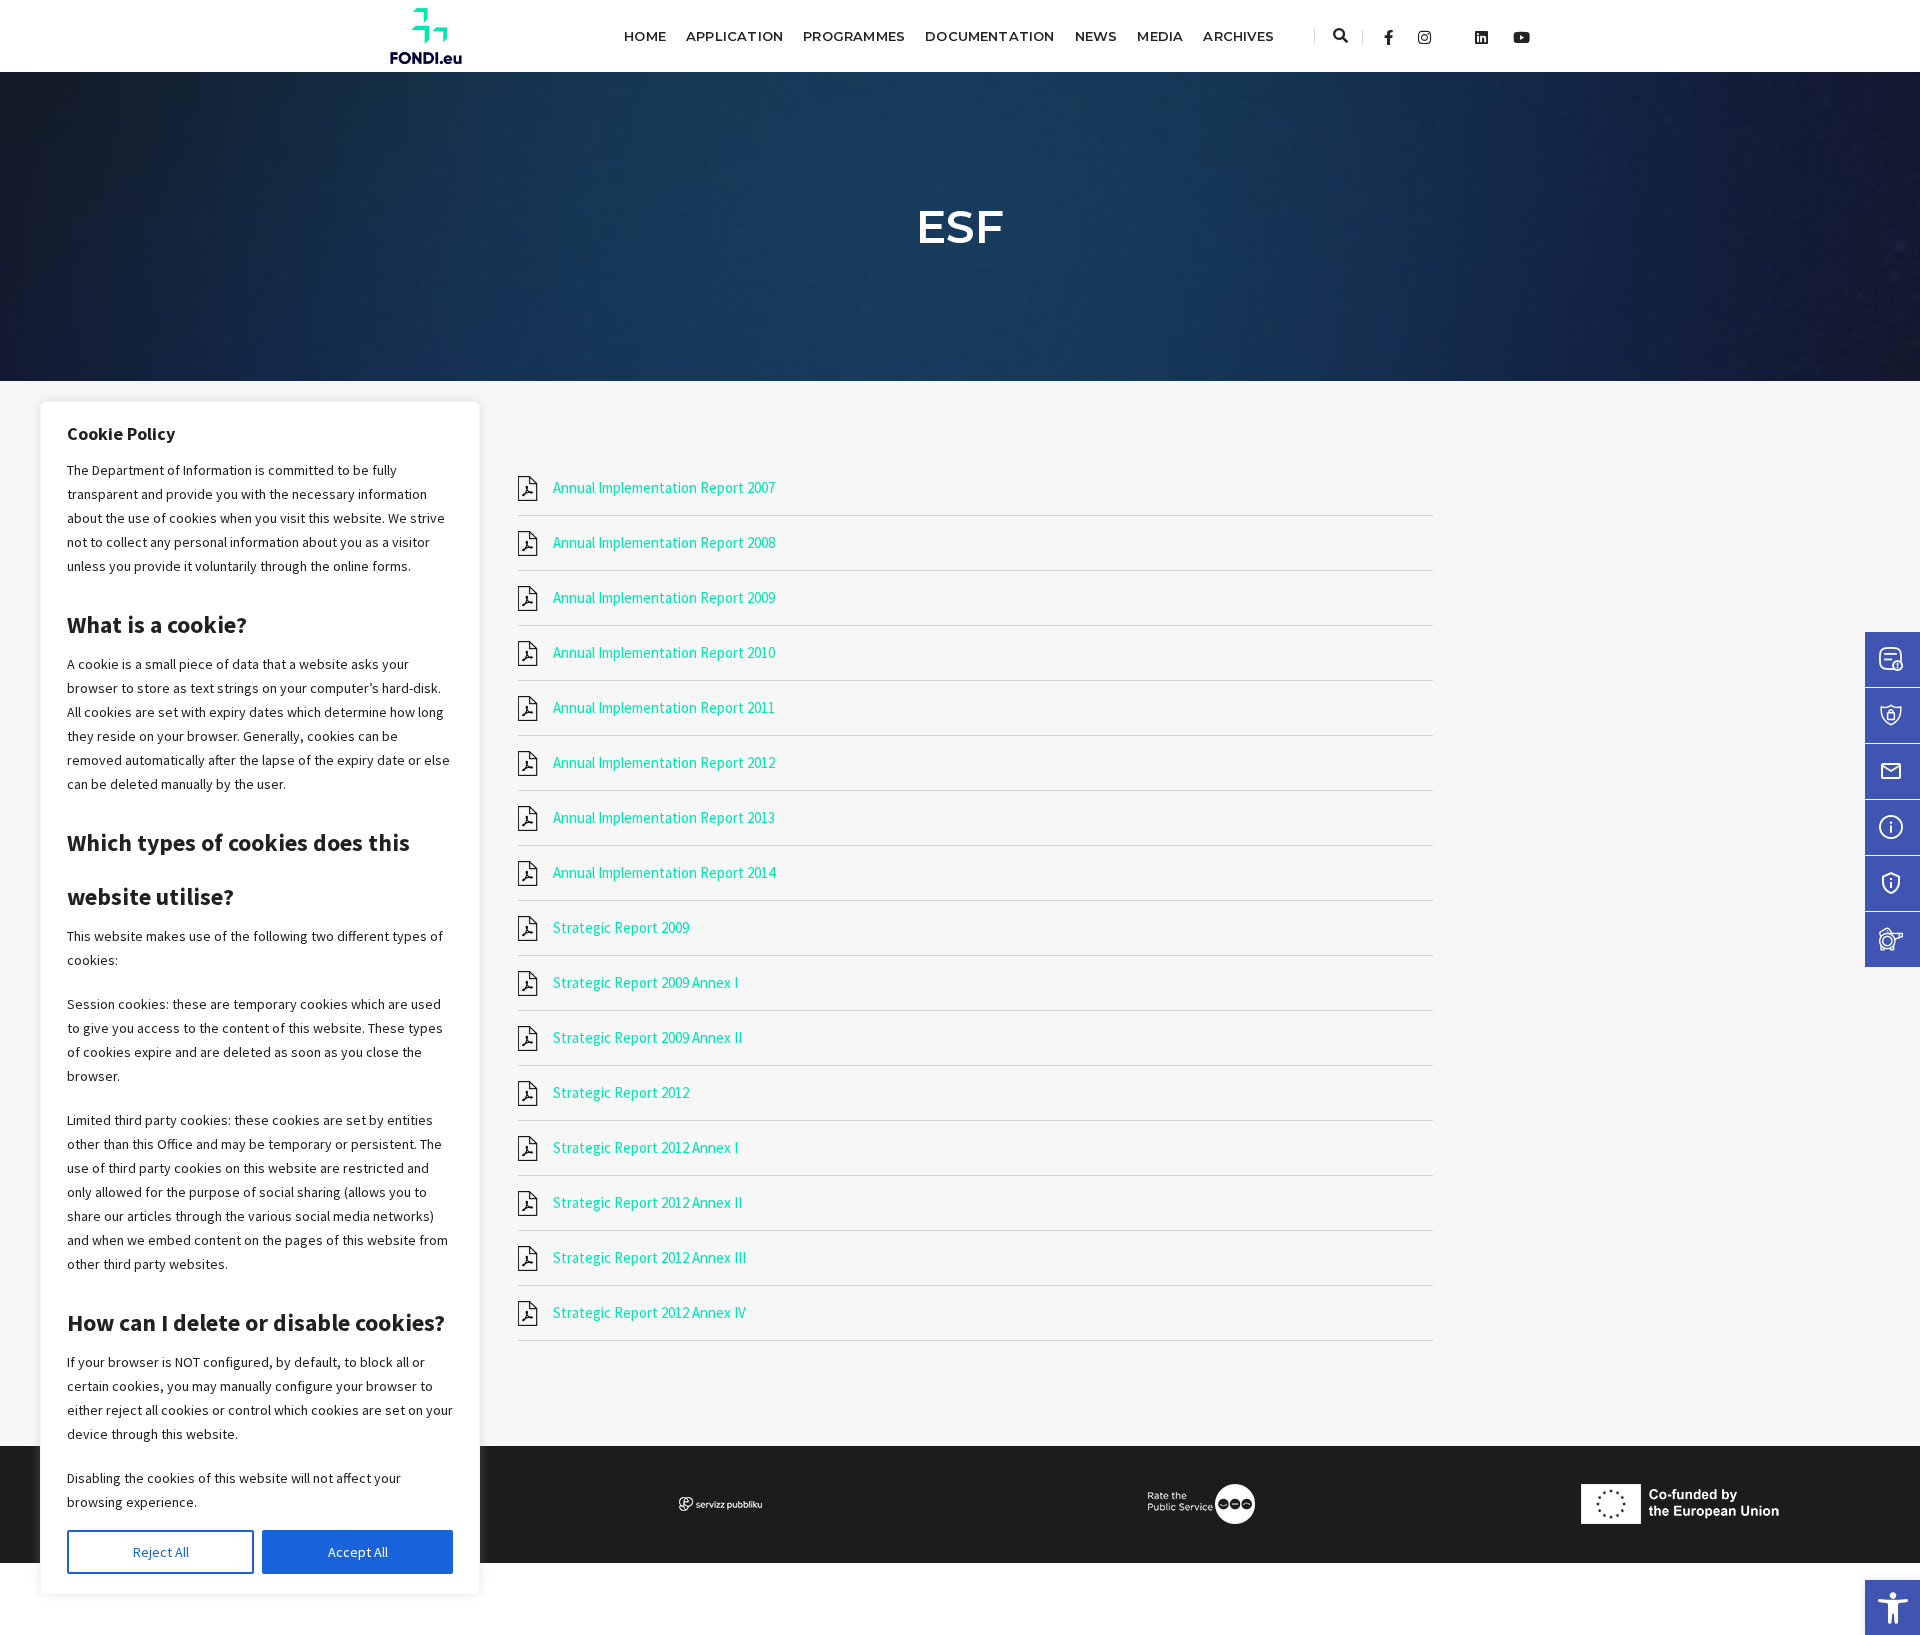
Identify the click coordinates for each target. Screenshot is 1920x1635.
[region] (260, 998)
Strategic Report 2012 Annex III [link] (649, 1257)
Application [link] (734, 36)
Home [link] (645, 36)
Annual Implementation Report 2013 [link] (664, 817)
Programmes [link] (854, 36)
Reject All (161, 1552)
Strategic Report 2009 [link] (621, 927)
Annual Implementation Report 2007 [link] (664, 487)
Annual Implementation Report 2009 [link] (664, 597)
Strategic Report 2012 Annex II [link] (647, 1202)
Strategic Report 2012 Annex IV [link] (649, 1312)
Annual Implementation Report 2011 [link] (664, 707)
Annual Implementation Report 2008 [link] (664, 542)
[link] (1892, 1607)
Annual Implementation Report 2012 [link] (664, 762)
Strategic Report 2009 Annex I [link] (645, 982)
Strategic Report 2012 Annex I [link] (645, 1147)
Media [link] (1160, 36)
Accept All (358, 1552)
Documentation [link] (990, 36)
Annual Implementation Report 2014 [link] (664, 872)
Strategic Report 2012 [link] (621, 1092)
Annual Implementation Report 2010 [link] (664, 652)
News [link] (1096, 36)
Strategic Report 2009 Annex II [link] (647, 1037)
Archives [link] (1238, 36)
